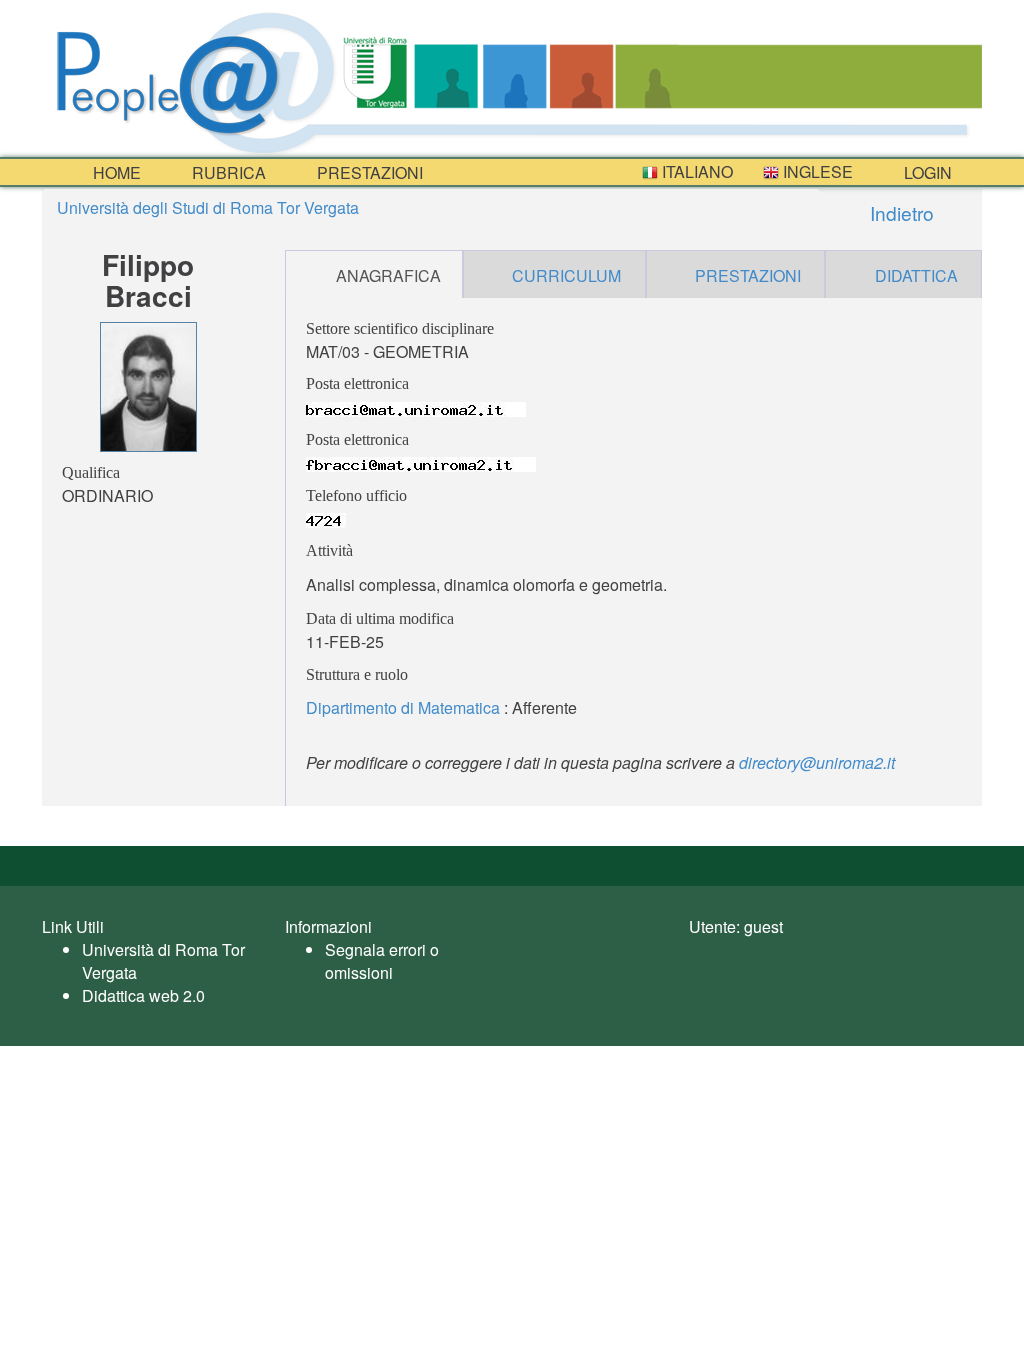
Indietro (899, 212)
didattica (916, 275)
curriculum (566, 275)
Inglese (816, 171)
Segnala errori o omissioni (382, 961)
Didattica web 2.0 (143, 995)
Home (115, 172)
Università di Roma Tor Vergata (163, 961)
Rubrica (227, 172)
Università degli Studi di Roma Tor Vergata (208, 207)
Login (926, 172)
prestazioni (368, 172)
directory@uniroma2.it (817, 762)
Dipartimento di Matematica (403, 707)
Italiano (695, 171)
